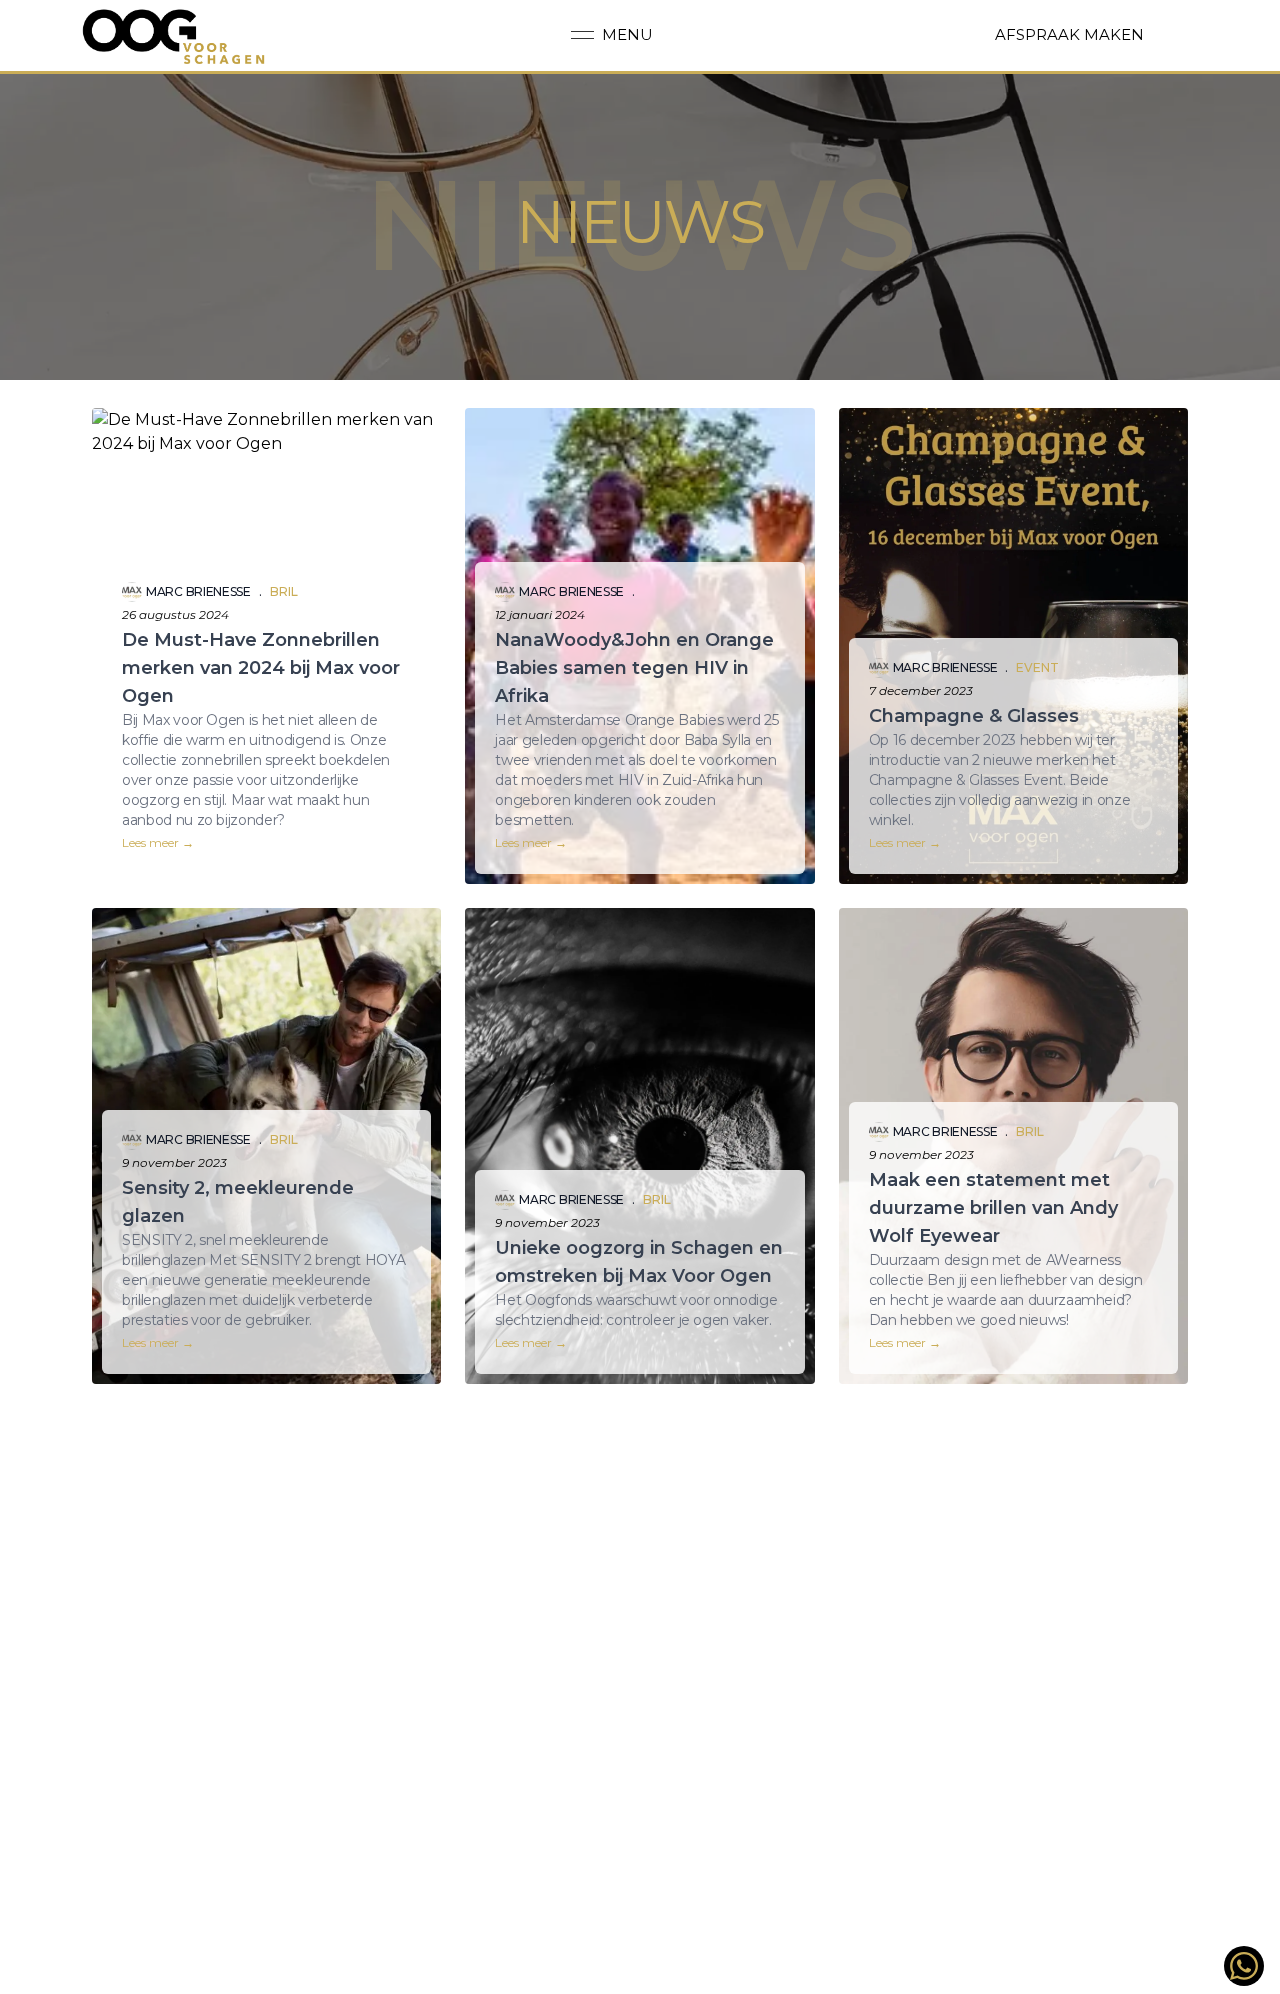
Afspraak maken (1069, 34)
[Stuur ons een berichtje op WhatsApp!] (1244, 1966)
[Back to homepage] (174, 36)
